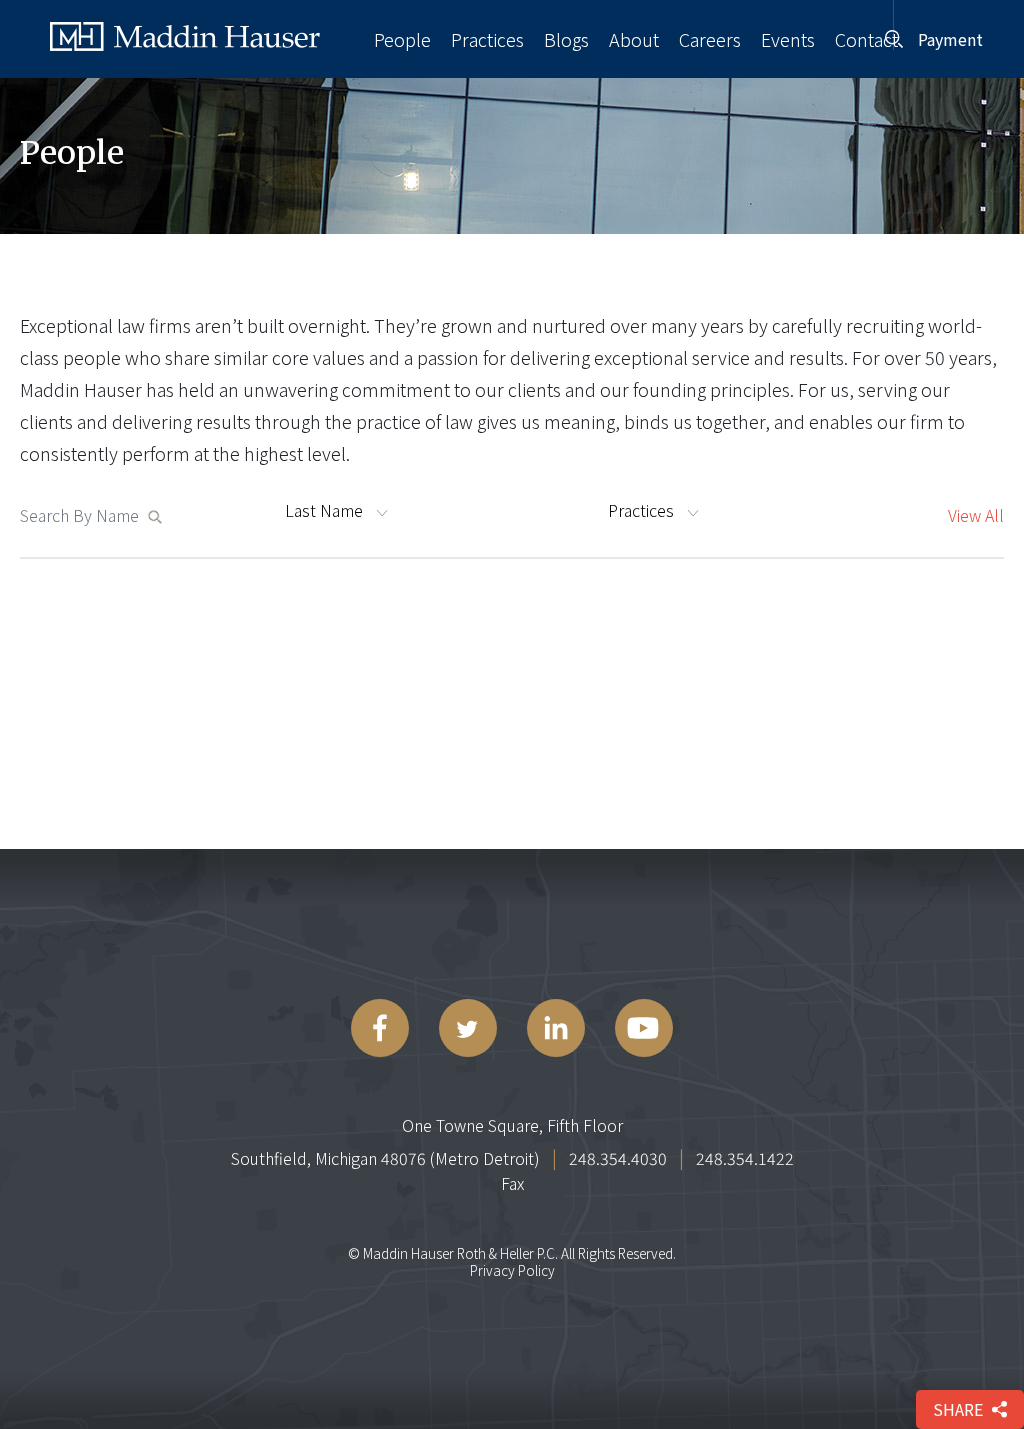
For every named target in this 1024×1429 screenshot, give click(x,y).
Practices (487, 39)
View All (976, 515)
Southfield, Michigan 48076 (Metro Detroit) (385, 1158)
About (634, 39)
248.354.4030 (618, 1158)
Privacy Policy (512, 1270)
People (402, 39)
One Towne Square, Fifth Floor (512, 1125)
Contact (866, 39)
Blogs (566, 39)
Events (788, 39)
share (958, 1409)
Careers (710, 39)
